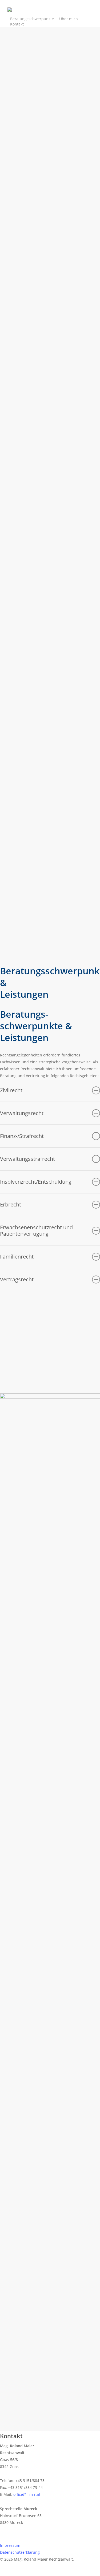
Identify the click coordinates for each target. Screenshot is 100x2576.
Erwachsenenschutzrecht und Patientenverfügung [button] (36, 1231)
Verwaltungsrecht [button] (22, 1113)
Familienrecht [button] (17, 1257)
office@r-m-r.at (36, 2109)
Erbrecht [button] (11, 1204)
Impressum (10, 2545)
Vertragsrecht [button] (17, 1279)
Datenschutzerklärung (20, 2552)
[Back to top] (50, 2573)
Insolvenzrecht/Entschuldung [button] (36, 1182)
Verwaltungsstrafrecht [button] (27, 1159)
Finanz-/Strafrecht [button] (22, 1136)
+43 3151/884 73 (42, 2098)
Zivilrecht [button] (11, 1090)
